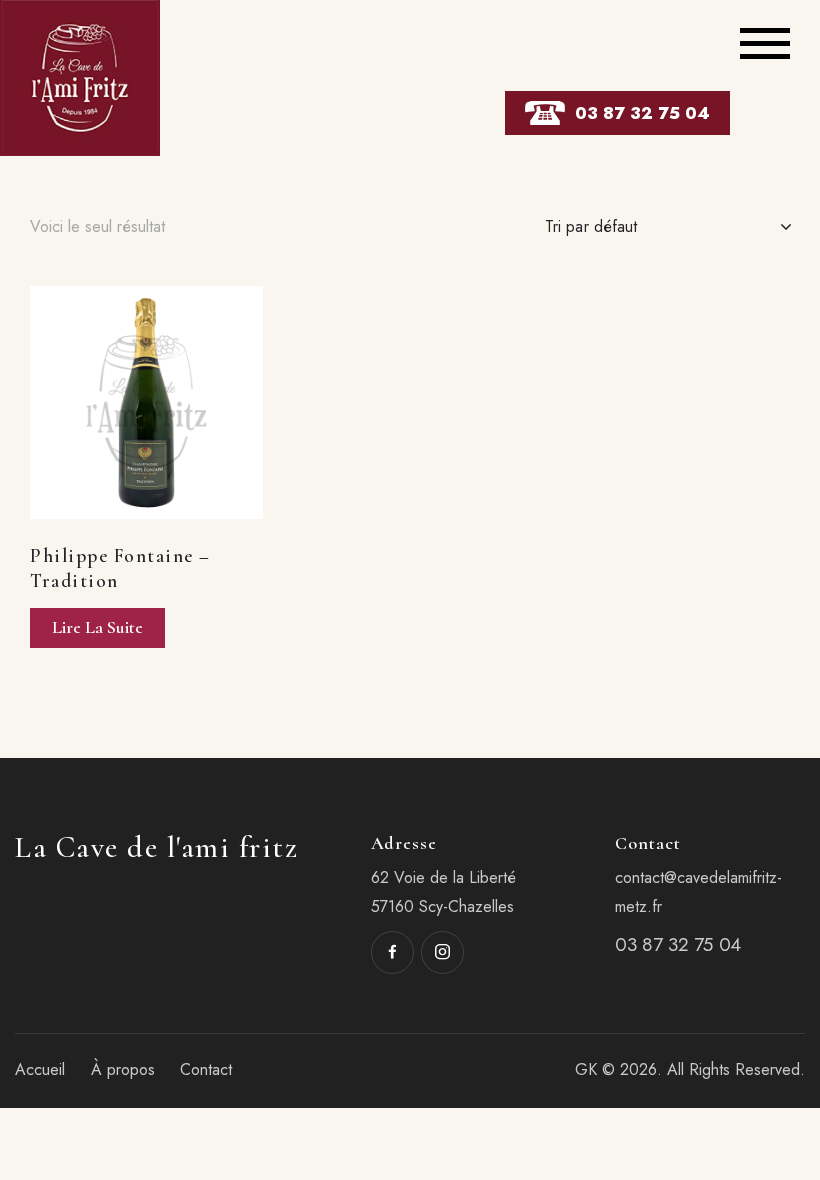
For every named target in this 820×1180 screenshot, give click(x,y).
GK (586, 1069)
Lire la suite (97, 627)
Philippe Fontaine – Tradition (120, 568)
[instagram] (442, 952)
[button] (119, 402)
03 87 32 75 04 (642, 113)
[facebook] (392, 952)
